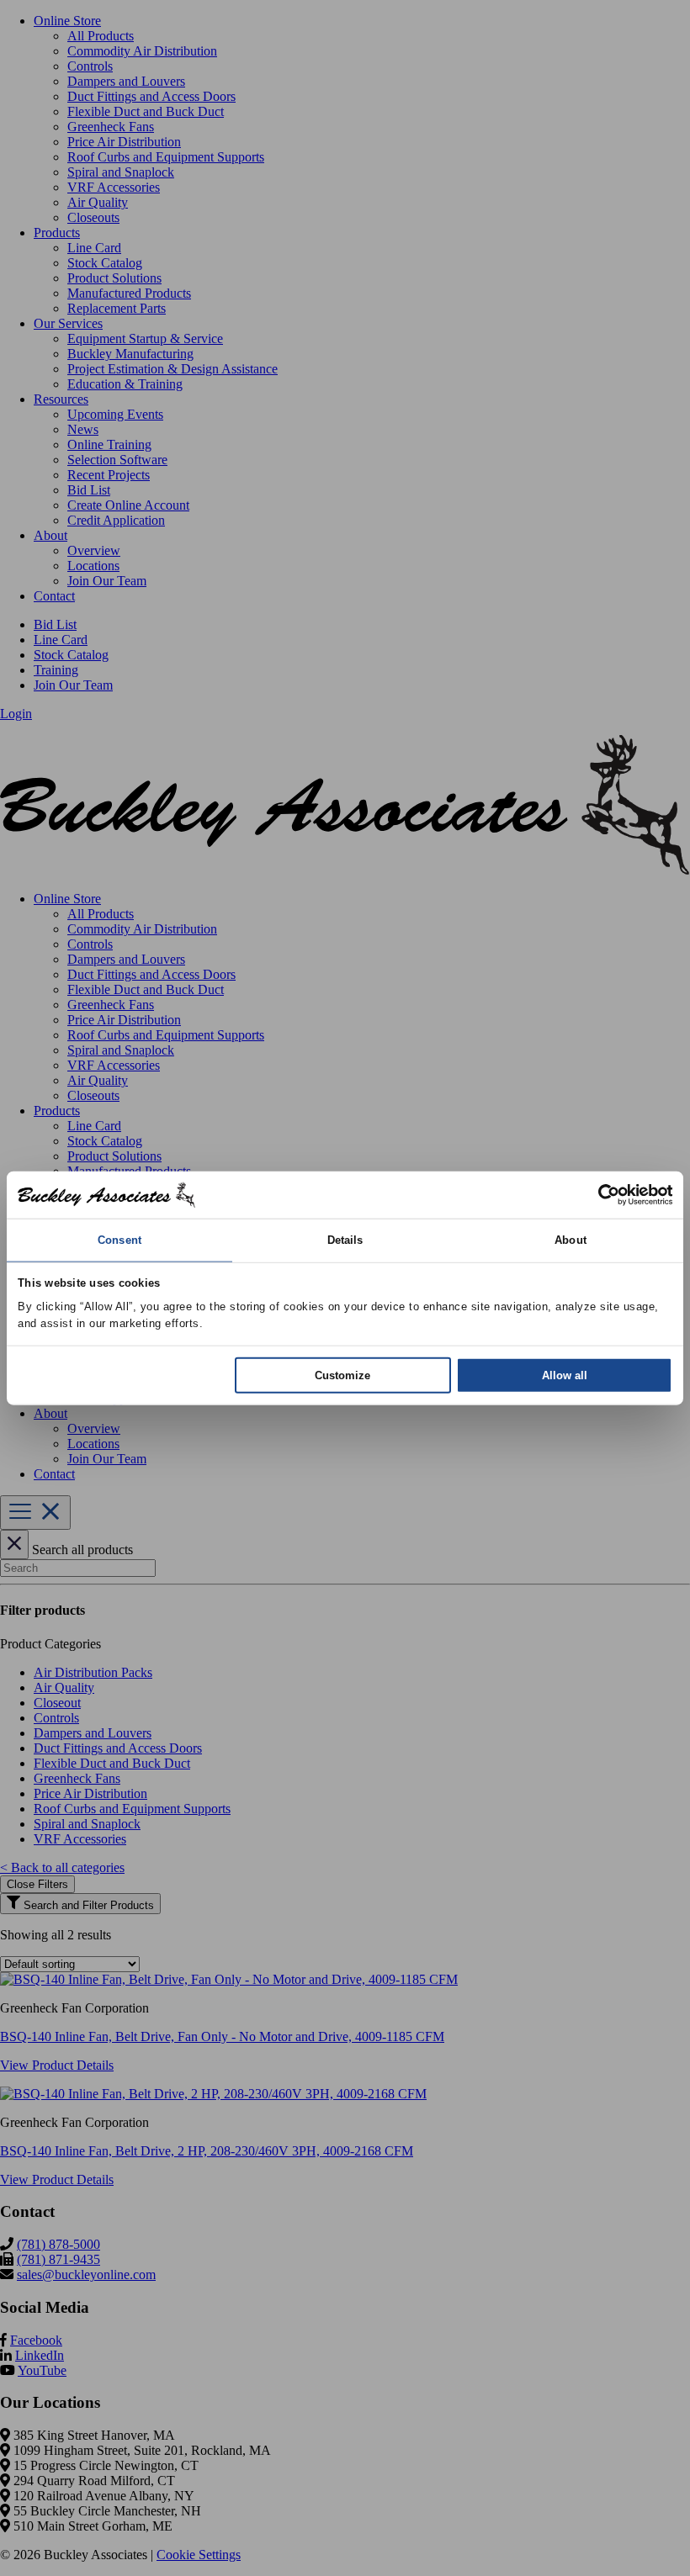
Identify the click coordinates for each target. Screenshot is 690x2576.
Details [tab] (345, 1239)
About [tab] (571, 1239)
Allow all (565, 1375)
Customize (342, 1375)
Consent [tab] (119, 1239)
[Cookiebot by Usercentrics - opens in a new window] (599, 1194)
